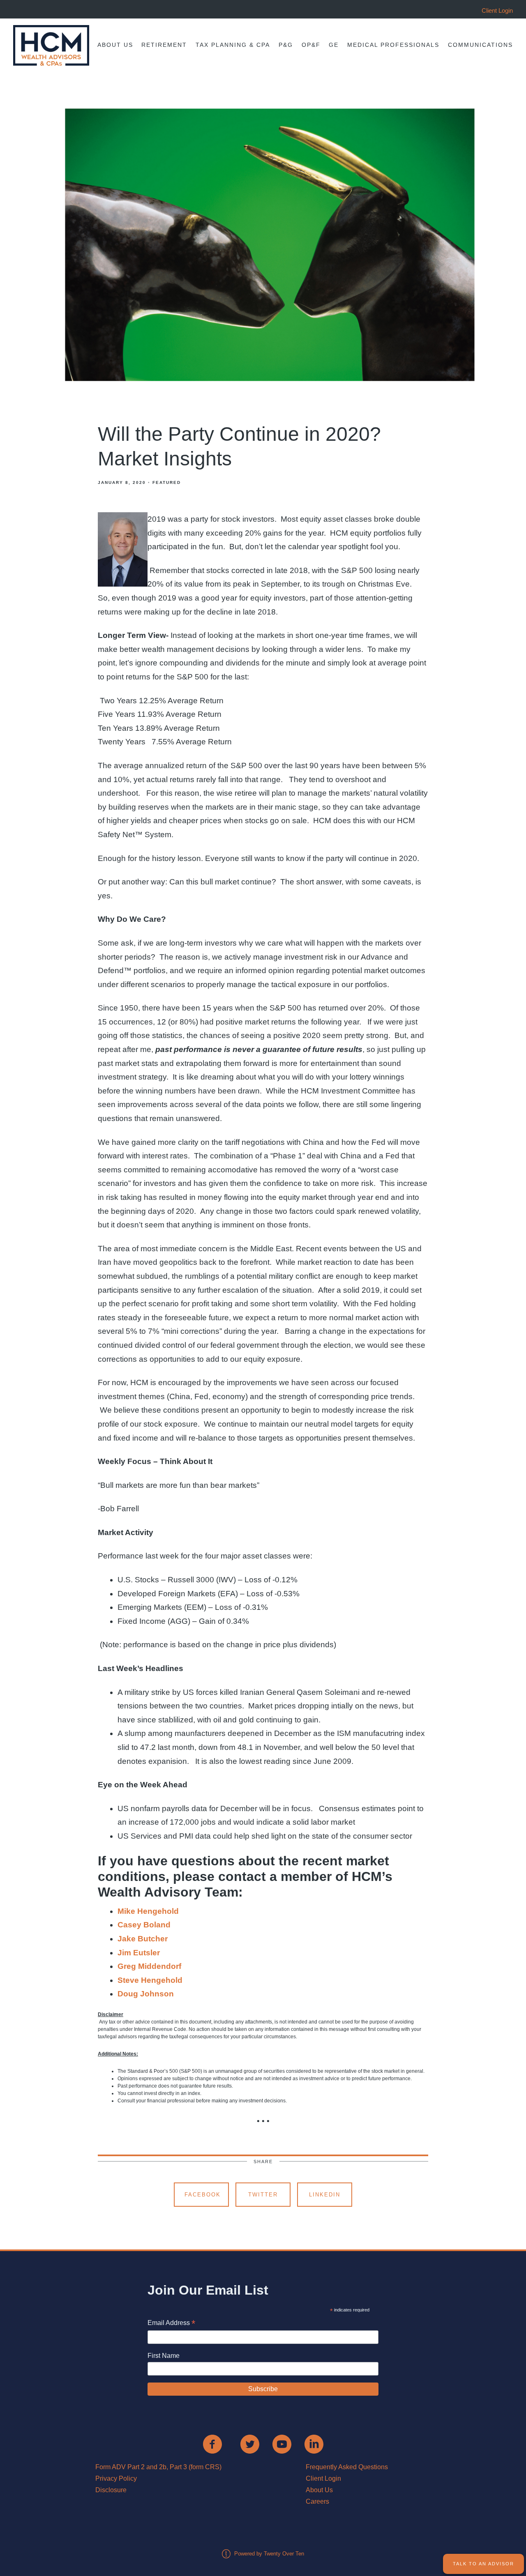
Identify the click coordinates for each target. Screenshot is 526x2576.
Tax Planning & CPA (233, 45)
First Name (164, 2356)
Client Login (323, 2478)
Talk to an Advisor (483, 2564)
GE (334, 45)
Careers (317, 2501)
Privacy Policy (116, 2478)
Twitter (263, 2195)
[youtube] (282, 2444)
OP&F (311, 45)
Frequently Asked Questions (347, 2467)
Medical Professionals (393, 45)
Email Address (171, 2324)
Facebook (203, 2195)
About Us (115, 45)
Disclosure (111, 2490)
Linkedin (325, 2195)
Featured (167, 482)
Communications (480, 45)
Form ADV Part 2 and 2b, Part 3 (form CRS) (158, 2467)
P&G (286, 45)
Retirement (164, 45)
